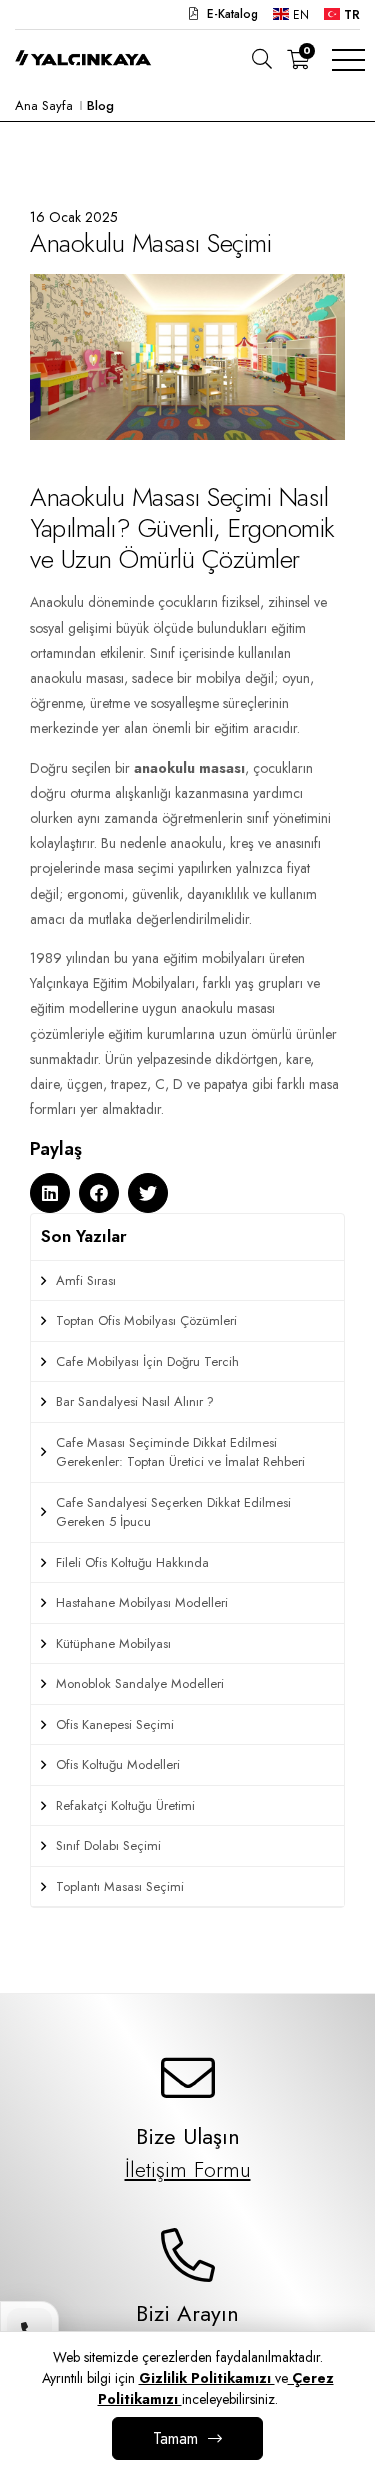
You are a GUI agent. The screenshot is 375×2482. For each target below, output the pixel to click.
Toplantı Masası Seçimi (120, 1886)
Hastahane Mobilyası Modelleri (142, 1602)
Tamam (175, 2438)
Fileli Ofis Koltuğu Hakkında (132, 1562)
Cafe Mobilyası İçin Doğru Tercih (147, 1361)
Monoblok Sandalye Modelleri (140, 1683)
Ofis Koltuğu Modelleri (118, 1764)
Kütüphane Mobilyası (113, 1643)
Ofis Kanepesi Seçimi (115, 1724)
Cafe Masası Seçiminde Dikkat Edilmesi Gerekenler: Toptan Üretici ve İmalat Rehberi (180, 1452)
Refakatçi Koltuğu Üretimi (125, 1805)
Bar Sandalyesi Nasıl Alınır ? (135, 1401)
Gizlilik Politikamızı (207, 2378)
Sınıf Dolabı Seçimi (108, 1845)
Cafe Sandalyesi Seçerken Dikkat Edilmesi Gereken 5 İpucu (173, 1512)
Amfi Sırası (86, 1280)
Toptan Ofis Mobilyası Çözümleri (146, 1320)
